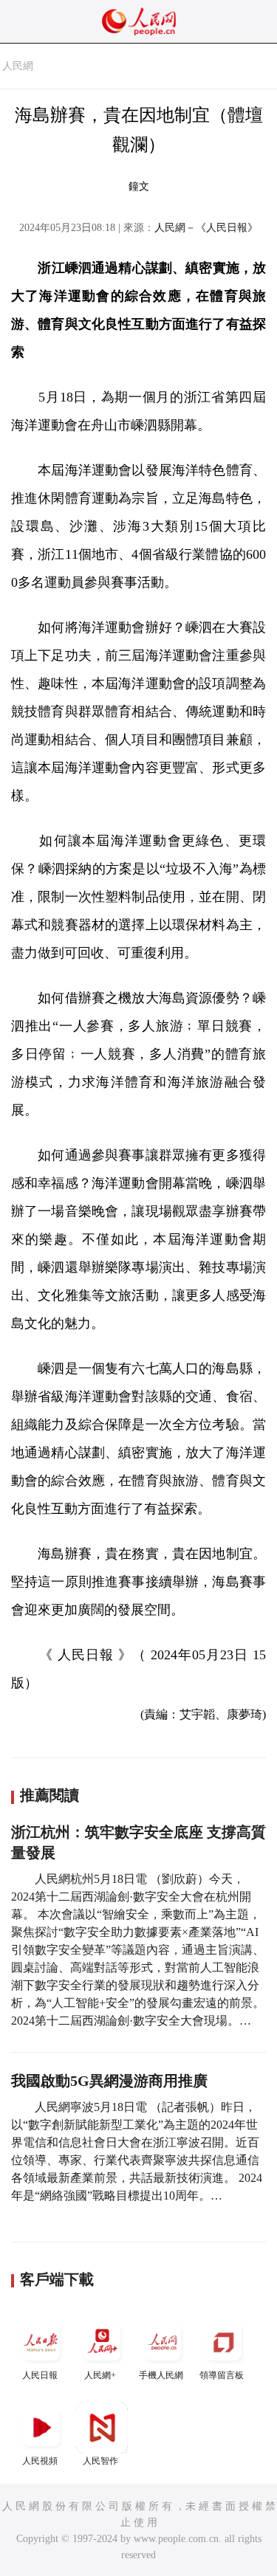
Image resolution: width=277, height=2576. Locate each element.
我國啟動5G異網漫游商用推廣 (109, 2081)
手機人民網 (161, 2375)
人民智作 (100, 2461)
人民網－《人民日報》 (206, 228)
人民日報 (40, 2375)
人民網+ (100, 2375)
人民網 (18, 66)
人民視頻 (40, 2461)
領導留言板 (222, 2375)
